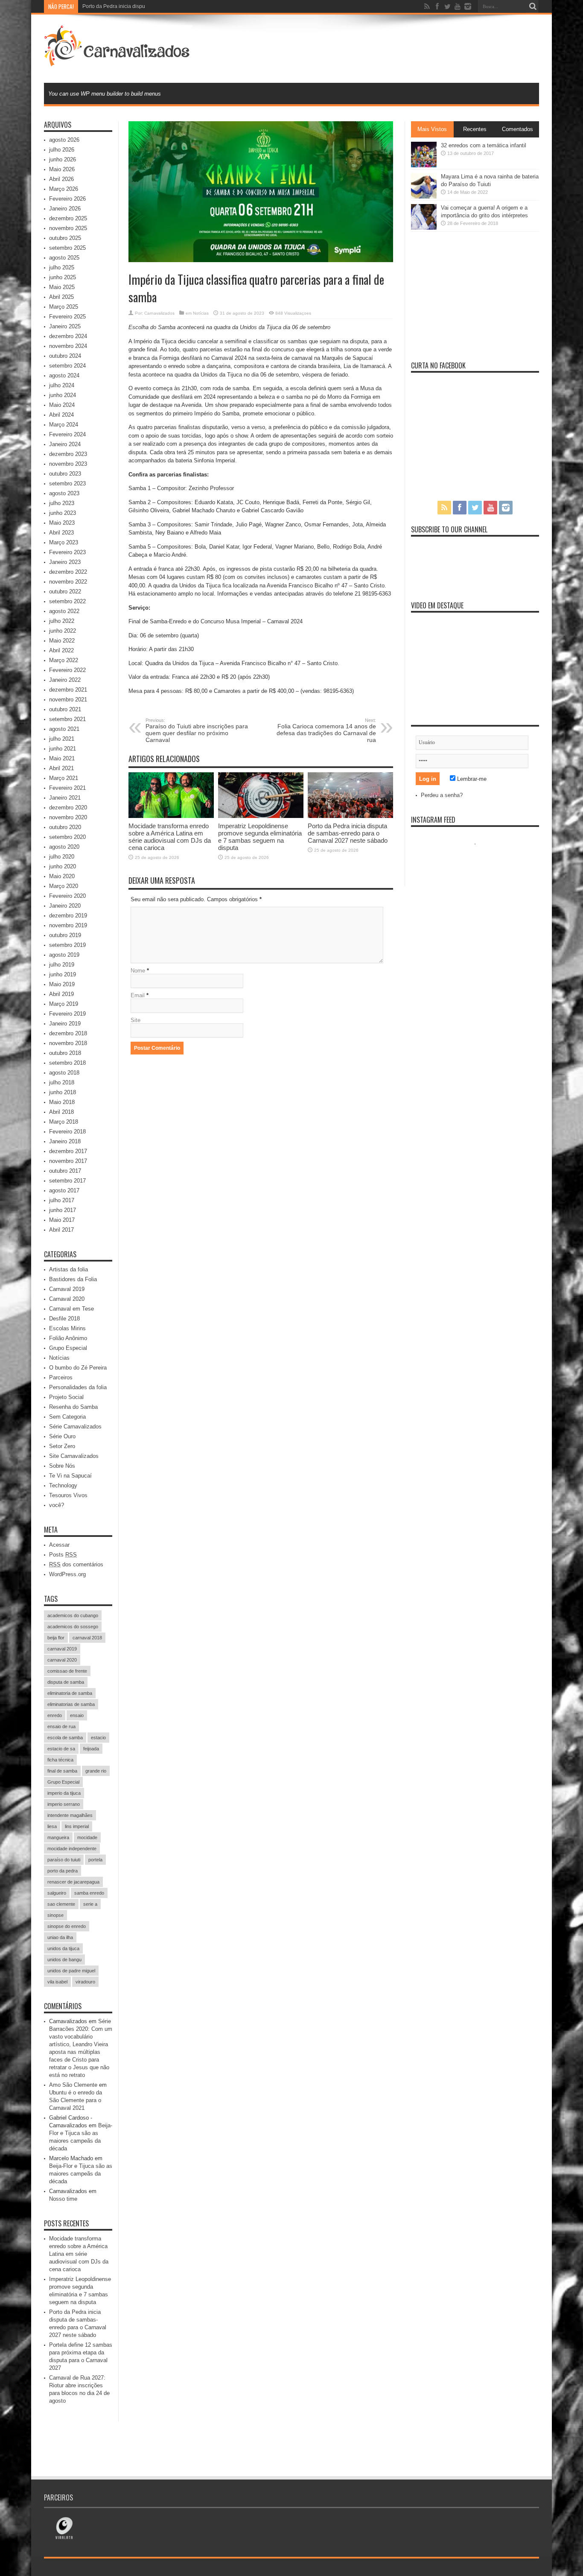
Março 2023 (64, 542)
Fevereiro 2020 (67, 896)
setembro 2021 (67, 719)
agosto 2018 (64, 1073)
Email (138, 995)
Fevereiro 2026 (67, 199)
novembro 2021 (68, 699)
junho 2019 (63, 974)
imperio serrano (64, 1804)
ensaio (77, 1715)
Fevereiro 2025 (67, 317)
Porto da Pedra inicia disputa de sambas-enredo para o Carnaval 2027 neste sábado (181, 6)
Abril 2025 (61, 297)
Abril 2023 (61, 533)
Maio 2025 (62, 287)
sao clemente (61, 1904)
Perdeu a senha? (442, 795)
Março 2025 (64, 307)
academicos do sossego (73, 1627)
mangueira (58, 1837)
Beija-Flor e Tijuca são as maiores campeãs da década (81, 2174)
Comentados (517, 129)
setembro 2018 (67, 1063)
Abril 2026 (61, 179)
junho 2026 (63, 159)
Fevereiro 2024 (67, 434)
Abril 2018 (61, 1112)
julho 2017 (62, 1200)
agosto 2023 (64, 493)
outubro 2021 (65, 709)
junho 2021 (63, 749)
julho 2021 (62, 739)
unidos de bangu (64, 1960)
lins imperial (77, 1826)
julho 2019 (62, 965)
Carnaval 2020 (67, 1299)
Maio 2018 (62, 1102)
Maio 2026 (62, 169)
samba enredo (89, 1893)
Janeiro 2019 (65, 1024)
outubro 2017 (65, 1171)
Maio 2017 (62, 1220)
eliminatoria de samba (70, 1693)
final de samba (62, 1771)
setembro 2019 (67, 945)
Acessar (59, 1545)
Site (136, 1020)
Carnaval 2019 (67, 1289)
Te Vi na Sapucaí (70, 1476)
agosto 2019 (64, 955)
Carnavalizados (159, 313)
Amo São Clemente (73, 2085)
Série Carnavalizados (75, 1427)
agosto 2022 (64, 611)
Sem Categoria (67, 1417)
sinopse (55, 1915)
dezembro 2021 (68, 690)
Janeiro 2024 (65, 444)
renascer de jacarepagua (73, 1882)
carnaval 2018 (87, 1638)
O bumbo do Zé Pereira (78, 1368)
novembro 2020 (68, 817)
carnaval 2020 (62, 1660)
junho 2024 (63, 395)
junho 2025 (63, 277)
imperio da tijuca (64, 1793)
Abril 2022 (61, 650)
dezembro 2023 (68, 454)
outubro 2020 (65, 827)
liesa (52, 1826)
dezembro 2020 (68, 808)
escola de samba (65, 1738)
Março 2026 (64, 189)
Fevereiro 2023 (67, 552)
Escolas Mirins (67, 1328)
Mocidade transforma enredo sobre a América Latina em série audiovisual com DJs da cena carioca (170, 837)
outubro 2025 (65, 238)
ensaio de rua (61, 1726)
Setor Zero (62, 1446)
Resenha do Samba (73, 1407)
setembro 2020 (67, 837)
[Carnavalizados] (118, 61)
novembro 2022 (68, 582)
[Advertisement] (384, 48)
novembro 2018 (68, 1043)
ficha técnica (60, 1760)
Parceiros (61, 1377)
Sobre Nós (62, 1466)
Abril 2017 (61, 1230)
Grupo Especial (68, 1348)
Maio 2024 (62, 405)
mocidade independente (72, 1849)
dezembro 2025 (68, 218)
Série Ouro (62, 1436)
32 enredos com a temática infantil (484, 145)
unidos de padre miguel (71, 1971)
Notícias (201, 313)
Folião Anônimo (68, 1338)
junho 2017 (63, 1210)
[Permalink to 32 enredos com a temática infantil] (424, 165)
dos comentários (76, 1564)
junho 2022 (63, 631)
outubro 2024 (65, 356)
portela (95, 1860)
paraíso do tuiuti (64, 1860)
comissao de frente (67, 1671)
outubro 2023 (65, 474)
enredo (55, 1715)
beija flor (56, 1638)
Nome (138, 971)
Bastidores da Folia (73, 1279)
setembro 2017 (67, 1181)
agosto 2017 (64, 1190)
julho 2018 (62, 1082)
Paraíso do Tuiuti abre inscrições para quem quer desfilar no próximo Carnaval (197, 730)
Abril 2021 (61, 768)
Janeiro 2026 (65, 209)
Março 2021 (64, 778)
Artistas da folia (69, 1269)
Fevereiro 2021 (67, 788)
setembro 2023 (67, 483)
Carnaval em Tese (71, 1309)
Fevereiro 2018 (67, 1132)
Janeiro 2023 (65, 562)
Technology (63, 1485)
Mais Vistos (432, 129)
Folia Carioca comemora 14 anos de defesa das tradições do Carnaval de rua (326, 730)
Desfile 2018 (64, 1319)
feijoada (91, 1749)
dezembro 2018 (68, 1033)
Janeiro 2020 (65, 906)
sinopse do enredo (67, 1926)
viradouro (85, 1982)
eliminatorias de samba (71, 1704)
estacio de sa (61, 1749)
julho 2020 (62, 857)
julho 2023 (62, 503)
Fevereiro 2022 (67, 670)
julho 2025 (62, 267)
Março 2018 (64, 1122)
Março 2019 (64, 1004)
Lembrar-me (471, 779)
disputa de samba (66, 1682)
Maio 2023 (62, 523)
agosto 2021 (64, 729)
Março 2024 (64, 425)
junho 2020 (63, 866)
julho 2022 (62, 621)
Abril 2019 (61, 994)
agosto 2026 (64, 140)
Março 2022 (64, 660)
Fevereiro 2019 (67, 1014)
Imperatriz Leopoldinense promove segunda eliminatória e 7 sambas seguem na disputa (260, 837)
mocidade (87, 1837)
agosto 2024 (64, 375)
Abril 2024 (61, 415)
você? (57, 1505)
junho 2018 (63, 1092)
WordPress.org (67, 1574)
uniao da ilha (60, 1937)
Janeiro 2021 (65, 798)
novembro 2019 (68, 925)
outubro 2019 (65, 935)
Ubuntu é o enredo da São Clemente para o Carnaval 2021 (76, 2100)
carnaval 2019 (62, 1649)
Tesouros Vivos (68, 1495)
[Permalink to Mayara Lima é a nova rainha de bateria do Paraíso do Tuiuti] (424, 197)
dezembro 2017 (68, 1151)
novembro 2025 (68, 228)
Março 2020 (64, 886)
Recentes (475, 129)
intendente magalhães (70, 1815)
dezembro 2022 (68, 572)
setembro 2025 (67, 248)
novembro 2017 (68, 1161)
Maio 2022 (62, 641)
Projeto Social (66, 1397)
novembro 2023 (68, 464)
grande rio (96, 1771)
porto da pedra (63, 1871)
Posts (63, 1555)
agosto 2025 (64, 258)
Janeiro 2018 (65, 1141)
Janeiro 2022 (65, 680)
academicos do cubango (73, 1615)
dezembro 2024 (68, 336)
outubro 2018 (65, 1053)
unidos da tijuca (63, 1948)
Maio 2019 (62, 984)
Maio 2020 (62, 876)
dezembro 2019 (68, 916)
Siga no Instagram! (481, 860)
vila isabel (57, 1982)
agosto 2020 (64, 847)
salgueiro (57, 1893)
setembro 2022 (67, 601)
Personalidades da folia (78, 1387)
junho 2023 (63, 513)
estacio (98, 1738)
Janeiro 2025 (65, 326)
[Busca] (533, 6)
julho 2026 (62, 150)
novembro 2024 (68, 346)
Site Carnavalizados (74, 1456)
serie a (90, 1904)
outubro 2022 (65, 591)
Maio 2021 (62, 758)
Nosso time (63, 2199)
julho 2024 (62, 385)
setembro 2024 (67, 366)
